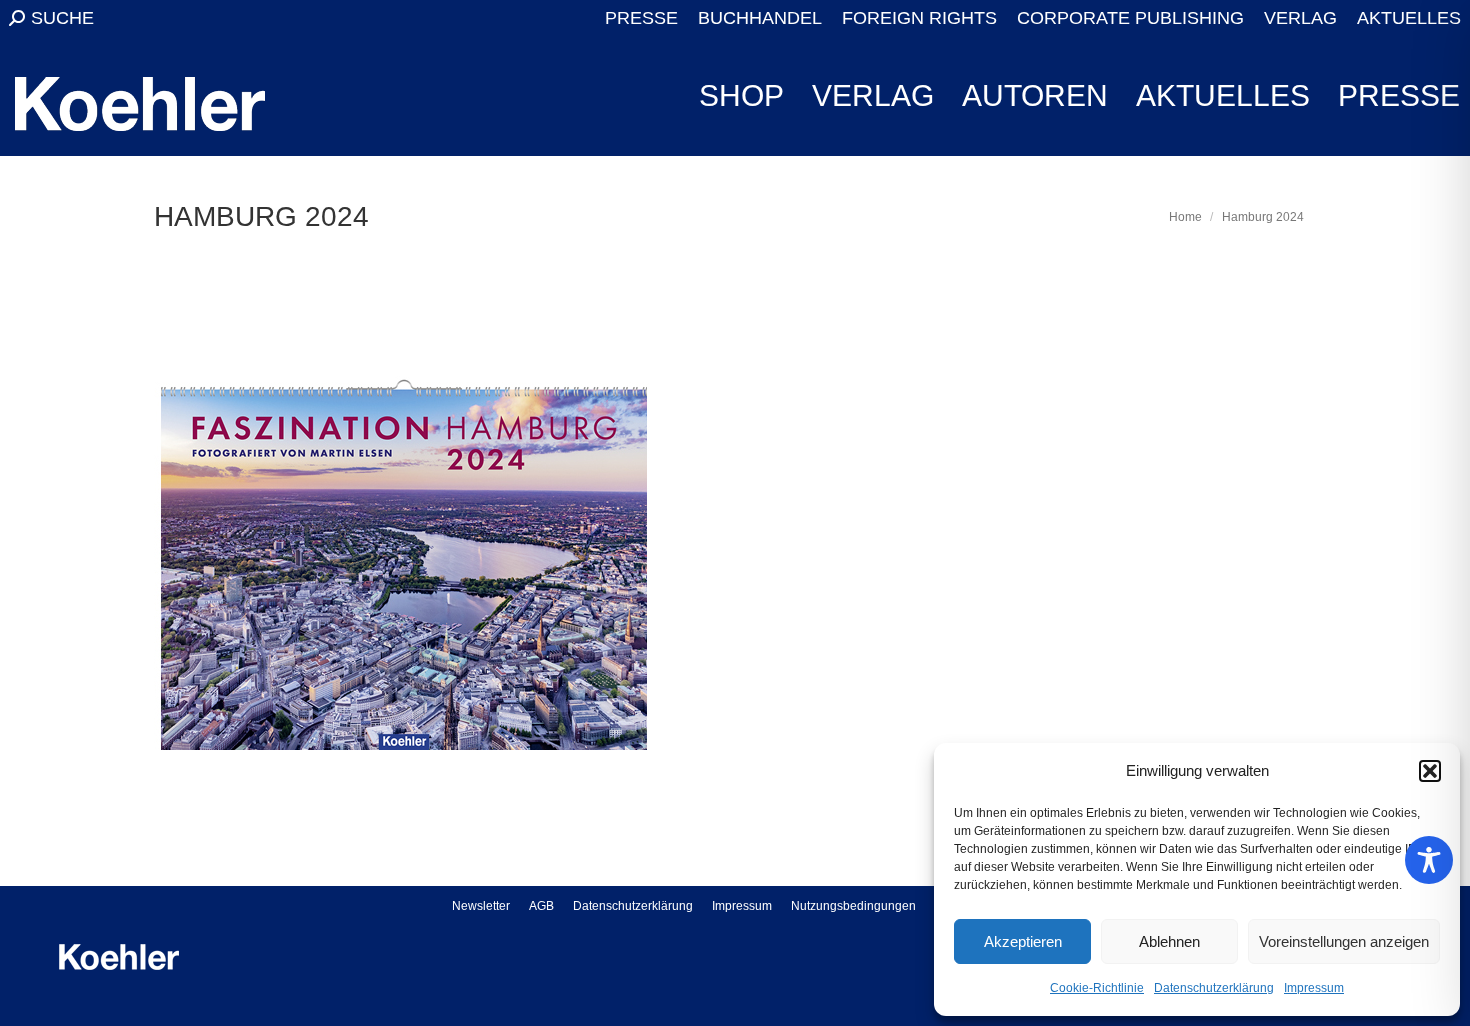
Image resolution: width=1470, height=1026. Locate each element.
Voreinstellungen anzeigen (1344, 941)
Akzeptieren (1023, 941)
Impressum (1314, 988)
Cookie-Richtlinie (1097, 988)
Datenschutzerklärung (1214, 988)
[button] (1430, 771)
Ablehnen (1169, 941)
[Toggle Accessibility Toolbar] (1429, 860)
